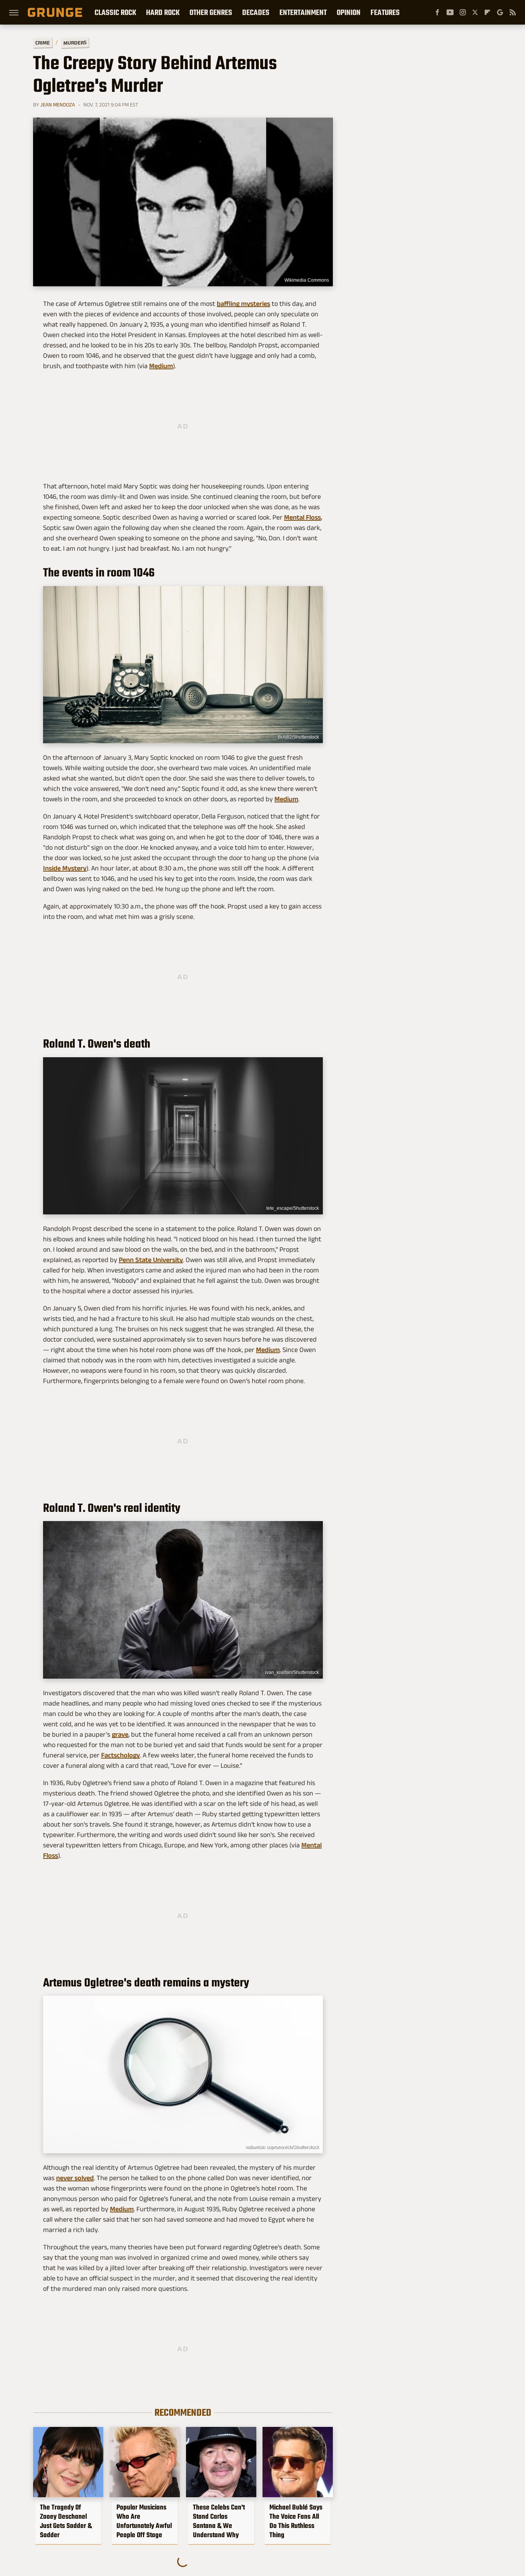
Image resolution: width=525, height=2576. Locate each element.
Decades (256, 12)
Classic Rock (115, 12)
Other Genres (211, 12)
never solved (75, 2178)
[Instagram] (463, 12)
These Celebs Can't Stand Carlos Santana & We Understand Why (219, 2521)
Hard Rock (163, 12)
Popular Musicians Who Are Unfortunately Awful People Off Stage (144, 2521)
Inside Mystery (65, 868)
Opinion (349, 12)
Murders (75, 43)
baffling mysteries (243, 304)
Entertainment (303, 12)
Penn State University (151, 1260)
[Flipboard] (487, 12)
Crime (43, 43)
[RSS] (513, 12)
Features (385, 12)
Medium (161, 366)
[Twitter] (475, 12)
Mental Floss (302, 517)
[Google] (500, 12)
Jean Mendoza (58, 105)
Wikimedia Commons (307, 280)
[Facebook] (437, 12)
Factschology (120, 1755)
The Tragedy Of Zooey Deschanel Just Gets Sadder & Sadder (66, 2521)
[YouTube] (450, 12)
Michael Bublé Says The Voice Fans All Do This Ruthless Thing (296, 2521)
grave (120, 1734)
